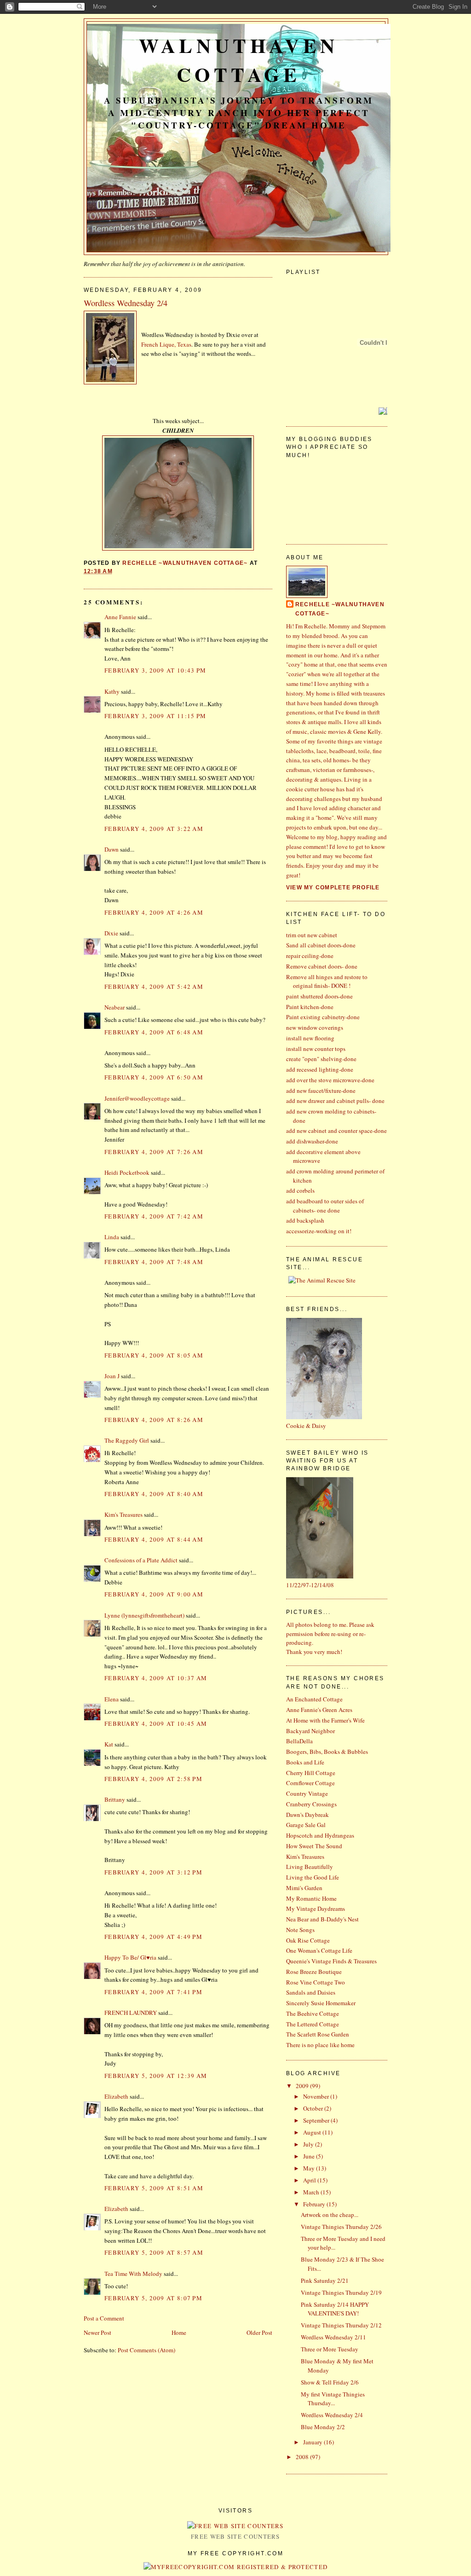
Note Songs (300, 1930)
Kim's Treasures (123, 1514)
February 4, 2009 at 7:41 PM (153, 1992)
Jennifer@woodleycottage (137, 1098)
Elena (112, 1699)
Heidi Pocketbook (127, 1172)
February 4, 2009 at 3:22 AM (154, 829)
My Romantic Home (311, 1898)
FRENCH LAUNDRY (131, 2013)
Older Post (259, 2332)
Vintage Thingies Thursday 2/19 (341, 2292)
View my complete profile (333, 888)
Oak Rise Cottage (308, 1940)
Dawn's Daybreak (307, 1815)
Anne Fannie (120, 617)
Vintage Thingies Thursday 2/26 (341, 2227)
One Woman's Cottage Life (319, 1950)
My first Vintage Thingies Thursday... (333, 2399)
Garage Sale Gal (306, 1825)
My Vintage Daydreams (316, 1909)
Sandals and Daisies (311, 1992)
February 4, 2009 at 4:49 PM (153, 1937)
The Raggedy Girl (127, 1440)
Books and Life (305, 1762)
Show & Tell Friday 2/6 (330, 2382)
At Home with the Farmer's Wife (325, 1720)
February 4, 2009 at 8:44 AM (154, 1539)
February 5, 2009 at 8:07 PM (153, 2298)
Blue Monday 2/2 (323, 2427)
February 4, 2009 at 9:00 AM (154, 1594)
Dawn (112, 849)
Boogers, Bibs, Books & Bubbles (327, 1752)
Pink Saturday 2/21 (325, 2280)
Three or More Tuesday (330, 2349)
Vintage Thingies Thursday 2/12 (341, 2325)
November (317, 2096)
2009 (303, 2086)
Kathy (112, 691)
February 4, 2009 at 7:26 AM (154, 1152)
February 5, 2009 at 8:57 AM (154, 2252)
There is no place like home (320, 2045)
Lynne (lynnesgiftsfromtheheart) (144, 1615)
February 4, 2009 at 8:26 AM (154, 1420)
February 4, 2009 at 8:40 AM (154, 1494)
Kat (109, 1744)
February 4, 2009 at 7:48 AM (154, 1262)
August (313, 2132)
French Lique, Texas (166, 344)
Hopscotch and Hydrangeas (320, 1835)
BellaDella (299, 1741)
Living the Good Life (313, 1877)
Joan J (112, 1376)
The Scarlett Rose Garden (318, 2034)
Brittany (115, 1799)
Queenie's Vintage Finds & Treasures (331, 1961)
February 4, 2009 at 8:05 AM (154, 1355)
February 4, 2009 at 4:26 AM (154, 912)
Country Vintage (307, 1793)
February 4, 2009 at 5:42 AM (154, 986)
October (314, 2108)
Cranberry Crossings (311, 1804)
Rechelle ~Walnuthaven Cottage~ (340, 609)
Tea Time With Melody (133, 2274)
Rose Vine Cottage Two (316, 1982)
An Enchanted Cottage (314, 1699)
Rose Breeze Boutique (314, 1972)
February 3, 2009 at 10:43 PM (155, 670)
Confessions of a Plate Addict (141, 1560)
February (315, 2204)
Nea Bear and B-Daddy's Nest (322, 1919)
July (309, 2144)
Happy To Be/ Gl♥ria (130, 1957)
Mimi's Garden (304, 1888)
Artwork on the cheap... (330, 2215)
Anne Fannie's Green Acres (319, 1710)
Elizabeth (116, 2096)
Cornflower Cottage (310, 1783)
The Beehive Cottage (313, 2013)
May (310, 2168)
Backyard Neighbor (310, 1731)
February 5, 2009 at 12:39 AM (156, 2076)
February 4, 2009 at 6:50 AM (154, 1077)
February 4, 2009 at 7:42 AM (154, 1216)
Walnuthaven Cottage (239, 60)
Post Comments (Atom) (146, 2350)
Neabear (115, 1007)
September (317, 2120)
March (312, 2192)
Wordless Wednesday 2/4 (332, 2415)
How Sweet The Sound (314, 1846)
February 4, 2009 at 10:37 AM (156, 1678)
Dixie (111, 933)
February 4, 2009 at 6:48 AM (154, 1032)
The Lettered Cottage (313, 2024)
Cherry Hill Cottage (311, 1773)
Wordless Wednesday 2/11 (333, 2337)
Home (179, 2332)
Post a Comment (104, 2318)
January (313, 2442)
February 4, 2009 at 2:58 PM (153, 1779)
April (310, 2180)
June (310, 2156)
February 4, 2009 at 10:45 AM (156, 1723)
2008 (303, 2457)
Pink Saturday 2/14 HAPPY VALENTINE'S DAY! (335, 2309)
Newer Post (98, 2332)
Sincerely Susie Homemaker (321, 2003)
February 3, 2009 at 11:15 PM (155, 716)
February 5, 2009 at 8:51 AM (154, 2188)
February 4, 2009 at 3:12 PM (153, 1872)
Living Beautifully (310, 1867)
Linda (112, 1237)
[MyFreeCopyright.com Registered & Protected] (236, 2567)
